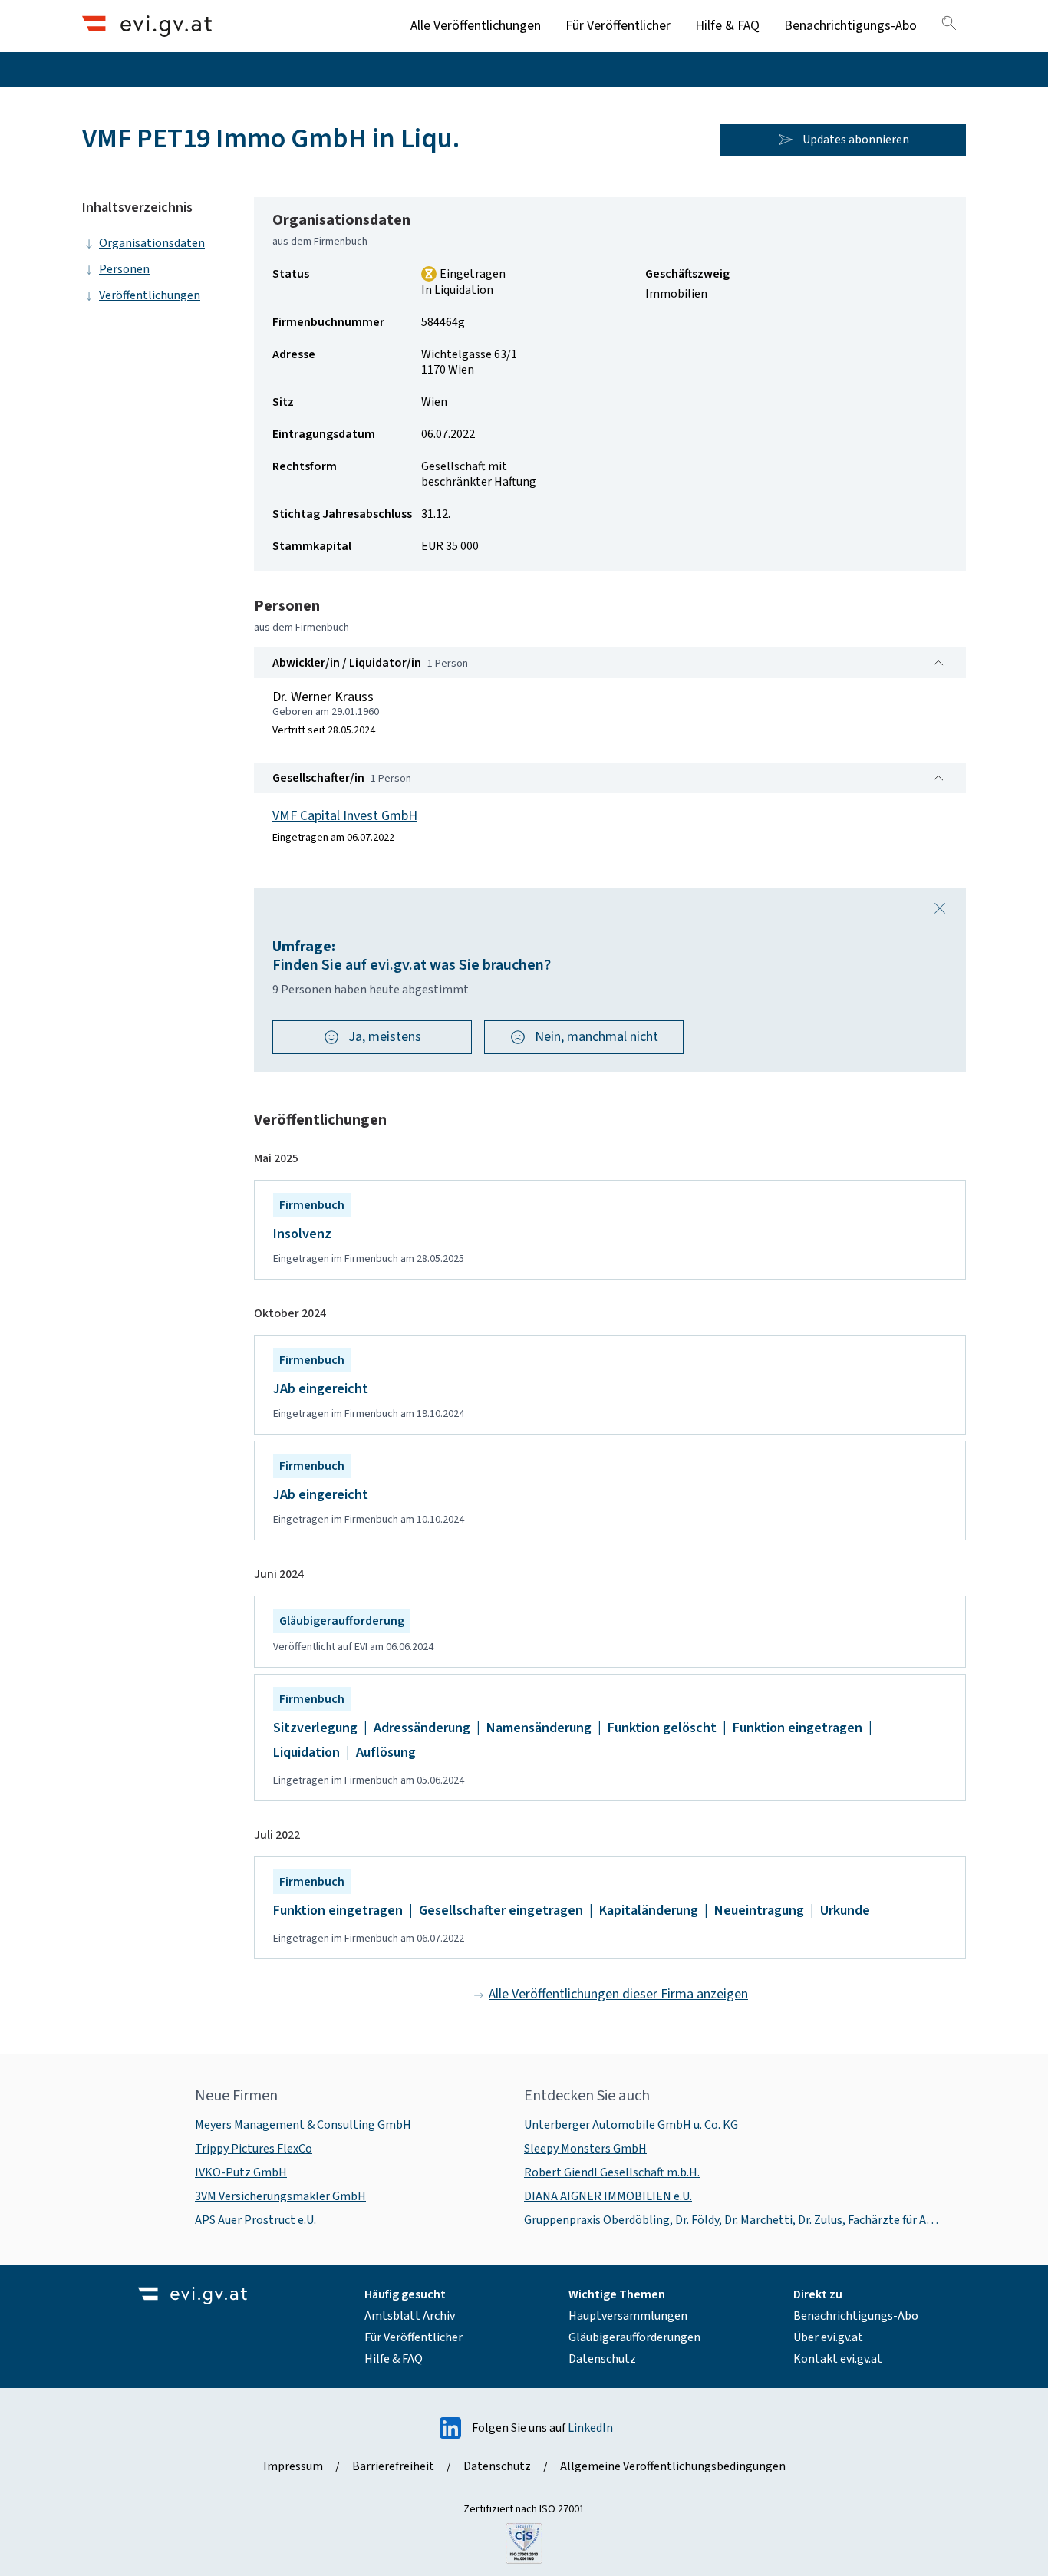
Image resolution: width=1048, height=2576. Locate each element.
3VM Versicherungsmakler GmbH (280, 2196)
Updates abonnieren (856, 140)
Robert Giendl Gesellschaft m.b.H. (612, 2172)
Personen (124, 269)
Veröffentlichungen (150, 295)
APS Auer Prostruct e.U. (255, 2220)
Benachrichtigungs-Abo (850, 26)
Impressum (293, 2466)
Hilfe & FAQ (727, 26)
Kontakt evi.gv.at (838, 2359)
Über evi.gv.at (828, 2337)
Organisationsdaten (152, 243)
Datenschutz (602, 2359)
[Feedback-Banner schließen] (940, 908)
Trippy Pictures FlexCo (254, 2149)
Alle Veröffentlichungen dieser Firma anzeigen (618, 1994)
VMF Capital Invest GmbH (345, 816)
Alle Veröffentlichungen (476, 26)
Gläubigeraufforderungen (634, 2337)
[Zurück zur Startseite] (147, 26)
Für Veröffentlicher (618, 26)
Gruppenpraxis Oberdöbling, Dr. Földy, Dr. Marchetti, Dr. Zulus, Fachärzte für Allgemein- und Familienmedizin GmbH (733, 2220)
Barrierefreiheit (393, 2466)
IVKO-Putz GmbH (241, 2172)
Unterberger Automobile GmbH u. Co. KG (631, 2125)
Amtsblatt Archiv (410, 2316)
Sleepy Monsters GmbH (585, 2149)
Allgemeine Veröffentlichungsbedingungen (673, 2466)
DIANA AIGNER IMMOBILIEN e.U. (608, 2196)
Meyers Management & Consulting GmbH (303, 2125)
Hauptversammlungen (628, 2316)
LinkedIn (590, 2428)
